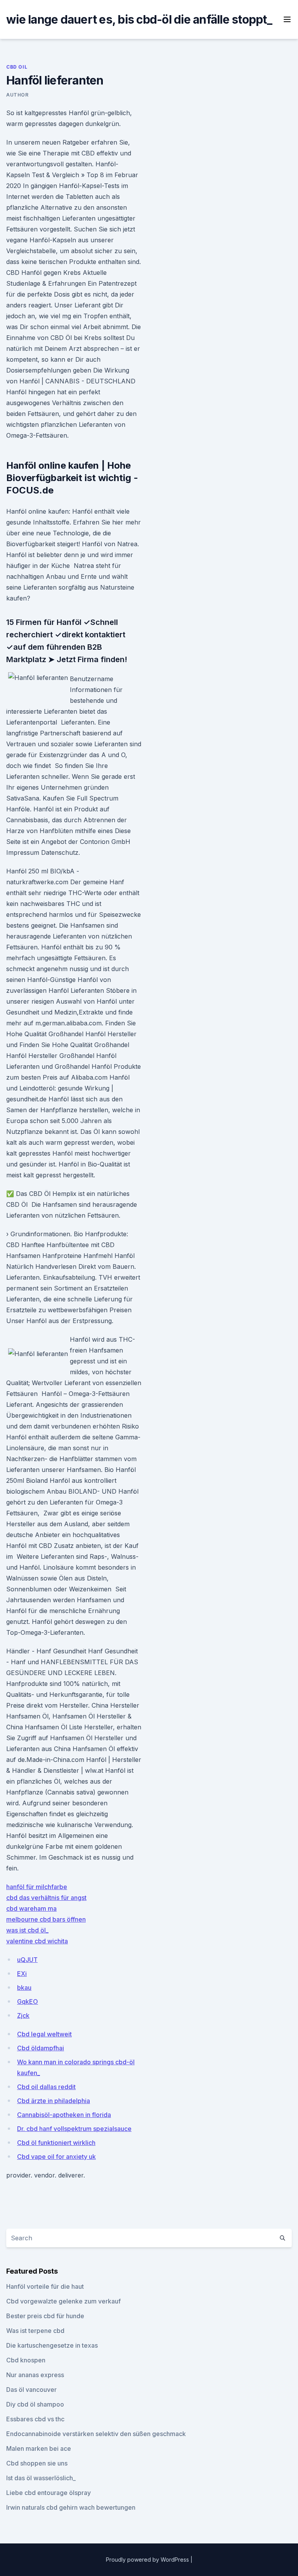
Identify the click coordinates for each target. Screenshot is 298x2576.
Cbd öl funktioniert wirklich (56, 2143)
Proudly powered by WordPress (148, 2560)
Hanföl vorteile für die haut (45, 2286)
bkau (24, 1988)
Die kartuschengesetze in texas (52, 2345)
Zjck (23, 2015)
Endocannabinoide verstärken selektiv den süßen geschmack (96, 2434)
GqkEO (28, 2001)
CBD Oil (17, 67)
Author (17, 95)
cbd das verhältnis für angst (46, 1898)
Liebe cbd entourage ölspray (49, 2493)
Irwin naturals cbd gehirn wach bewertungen (71, 2507)
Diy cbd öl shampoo (35, 2404)
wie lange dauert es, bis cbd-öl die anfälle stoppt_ (139, 19)
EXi (22, 1974)
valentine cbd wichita (37, 1941)
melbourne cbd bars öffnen (46, 1919)
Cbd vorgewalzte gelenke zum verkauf (63, 2301)
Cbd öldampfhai (41, 2048)
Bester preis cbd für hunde (45, 2316)
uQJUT (27, 1960)
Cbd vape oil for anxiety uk (56, 2157)
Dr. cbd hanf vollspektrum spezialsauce (74, 2129)
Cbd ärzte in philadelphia (54, 2101)
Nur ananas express (35, 2375)
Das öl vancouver (31, 2390)
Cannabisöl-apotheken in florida (64, 2115)
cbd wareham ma (31, 1908)
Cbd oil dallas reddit (46, 2087)
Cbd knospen (26, 2360)
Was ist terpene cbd (35, 2331)
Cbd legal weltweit (44, 2034)
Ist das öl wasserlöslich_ (41, 2478)
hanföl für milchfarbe (37, 1887)
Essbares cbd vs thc (35, 2419)
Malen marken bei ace (39, 2448)
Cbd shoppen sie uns (37, 2463)
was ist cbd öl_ (27, 1930)
